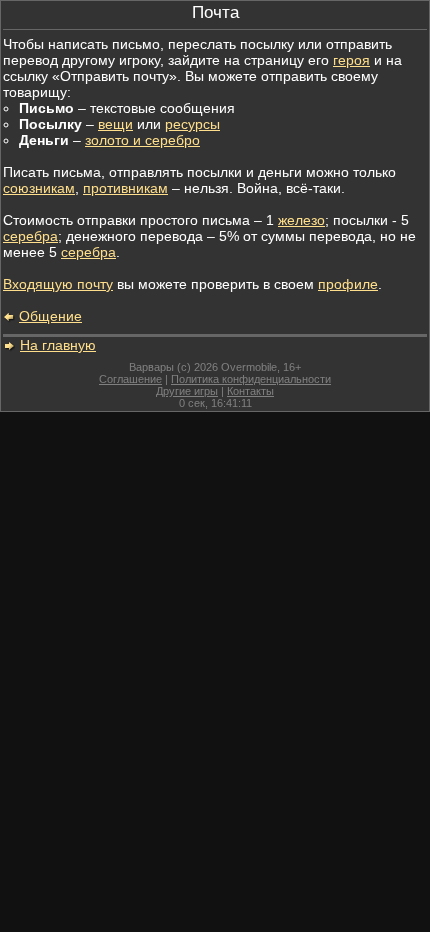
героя (351, 60)
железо (301, 220)
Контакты (250, 391)
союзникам (39, 188)
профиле (348, 284)
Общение (50, 316)
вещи (115, 124)
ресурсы (192, 124)
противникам (125, 188)
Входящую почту (58, 284)
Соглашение (130, 379)
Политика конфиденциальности (251, 379)
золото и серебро (142, 140)
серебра (30, 236)
